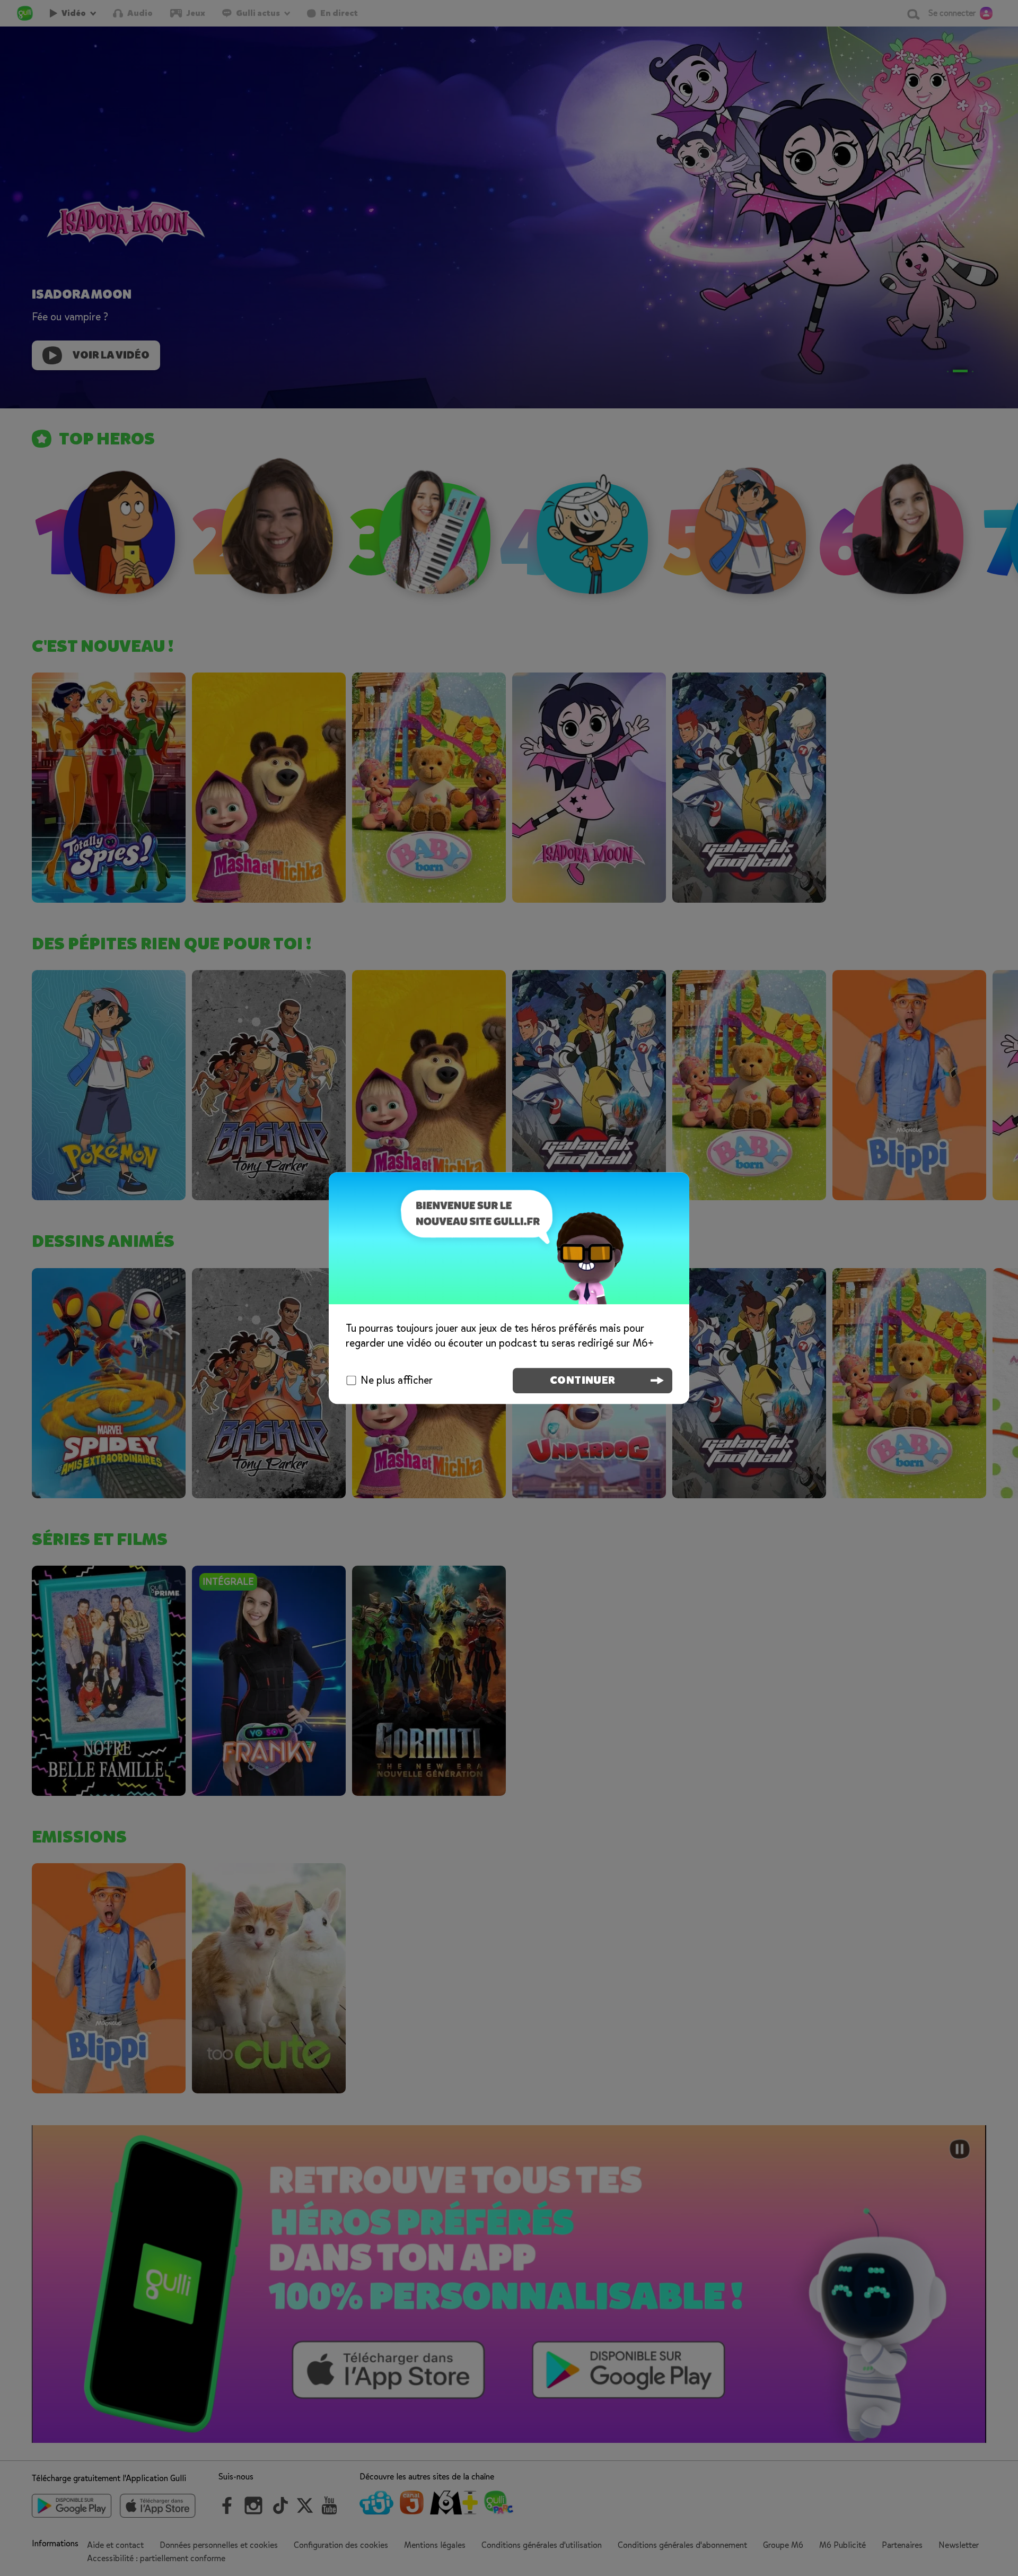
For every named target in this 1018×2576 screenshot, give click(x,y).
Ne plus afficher (397, 1380)
